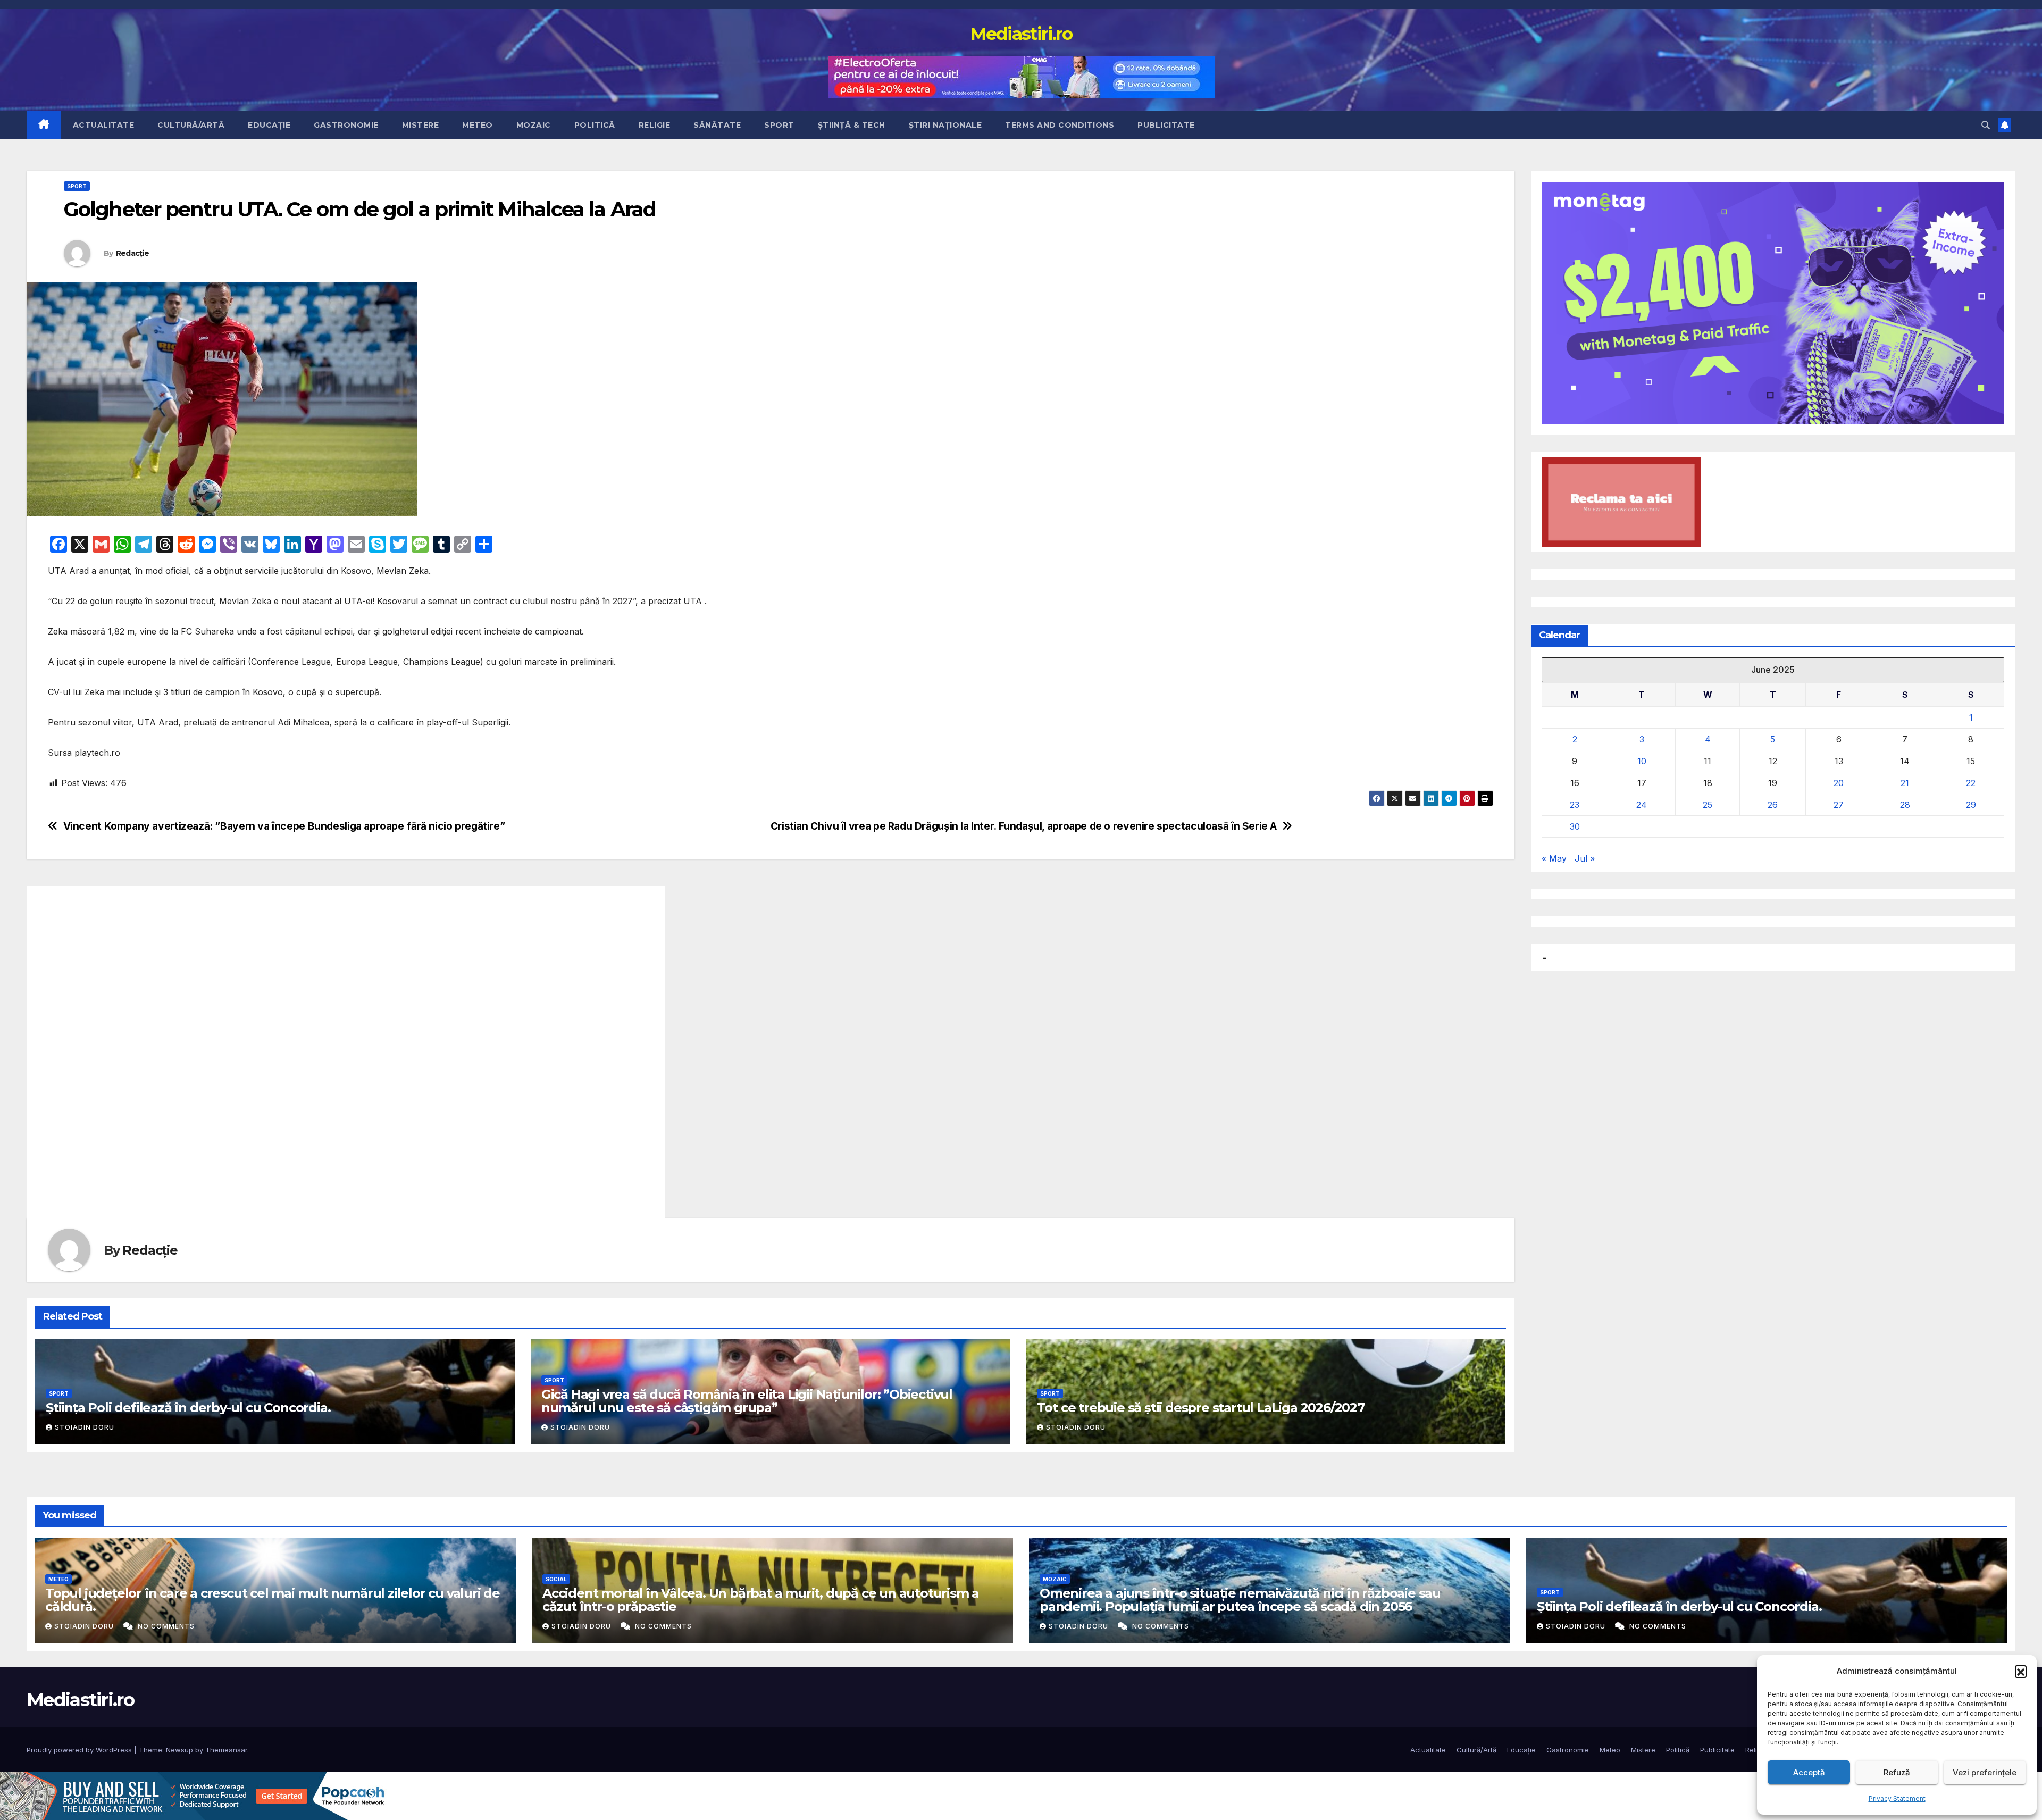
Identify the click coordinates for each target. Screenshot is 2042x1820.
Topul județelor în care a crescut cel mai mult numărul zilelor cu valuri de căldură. (273, 1600)
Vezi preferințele (1985, 1772)
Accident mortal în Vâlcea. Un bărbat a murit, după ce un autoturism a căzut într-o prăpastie (761, 1600)
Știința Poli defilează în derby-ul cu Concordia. (188, 1408)
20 (1839, 783)
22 (1971, 783)
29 (1971, 805)
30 (1575, 827)
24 (1642, 805)
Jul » (1585, 859)
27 (1839, 805)
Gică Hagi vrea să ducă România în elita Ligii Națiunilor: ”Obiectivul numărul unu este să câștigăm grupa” (747, 1401)
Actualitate (104, 125)
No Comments (166, 1626)
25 (1708, 805)
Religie (655, 125)
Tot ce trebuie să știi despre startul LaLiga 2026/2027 (1201, 1408)
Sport (779, 125)
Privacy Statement (1897, 1798)
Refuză (1897, 1772)
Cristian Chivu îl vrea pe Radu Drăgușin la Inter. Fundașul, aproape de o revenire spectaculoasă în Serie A (1024, 826)
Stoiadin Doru (85, 1427)
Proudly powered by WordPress (80, 1750)
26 (1773, 805)
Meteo (478, 125)
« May (1554, 859)
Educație (269, 125)
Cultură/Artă (191, 125)
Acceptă (1809, 1772)
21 (1905, 783)
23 (1575, 805)
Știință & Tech (852, 125)
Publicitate (1166, 125)
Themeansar (226, 1750)
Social (556, 1579)
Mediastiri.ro (1021, 34)
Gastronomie (346, 125)
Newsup (179, 1750)
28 (1905, 805)
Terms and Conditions (1060, 125)
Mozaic (534, 125)
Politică (595, 125)
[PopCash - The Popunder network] (194, 1796)
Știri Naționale (945, 125)
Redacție (132, 253)
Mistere (421, 125)
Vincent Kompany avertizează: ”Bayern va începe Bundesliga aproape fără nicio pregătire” (284, 826)
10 (1642, 762)
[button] (2021, 1671)
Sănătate (717, 125)
